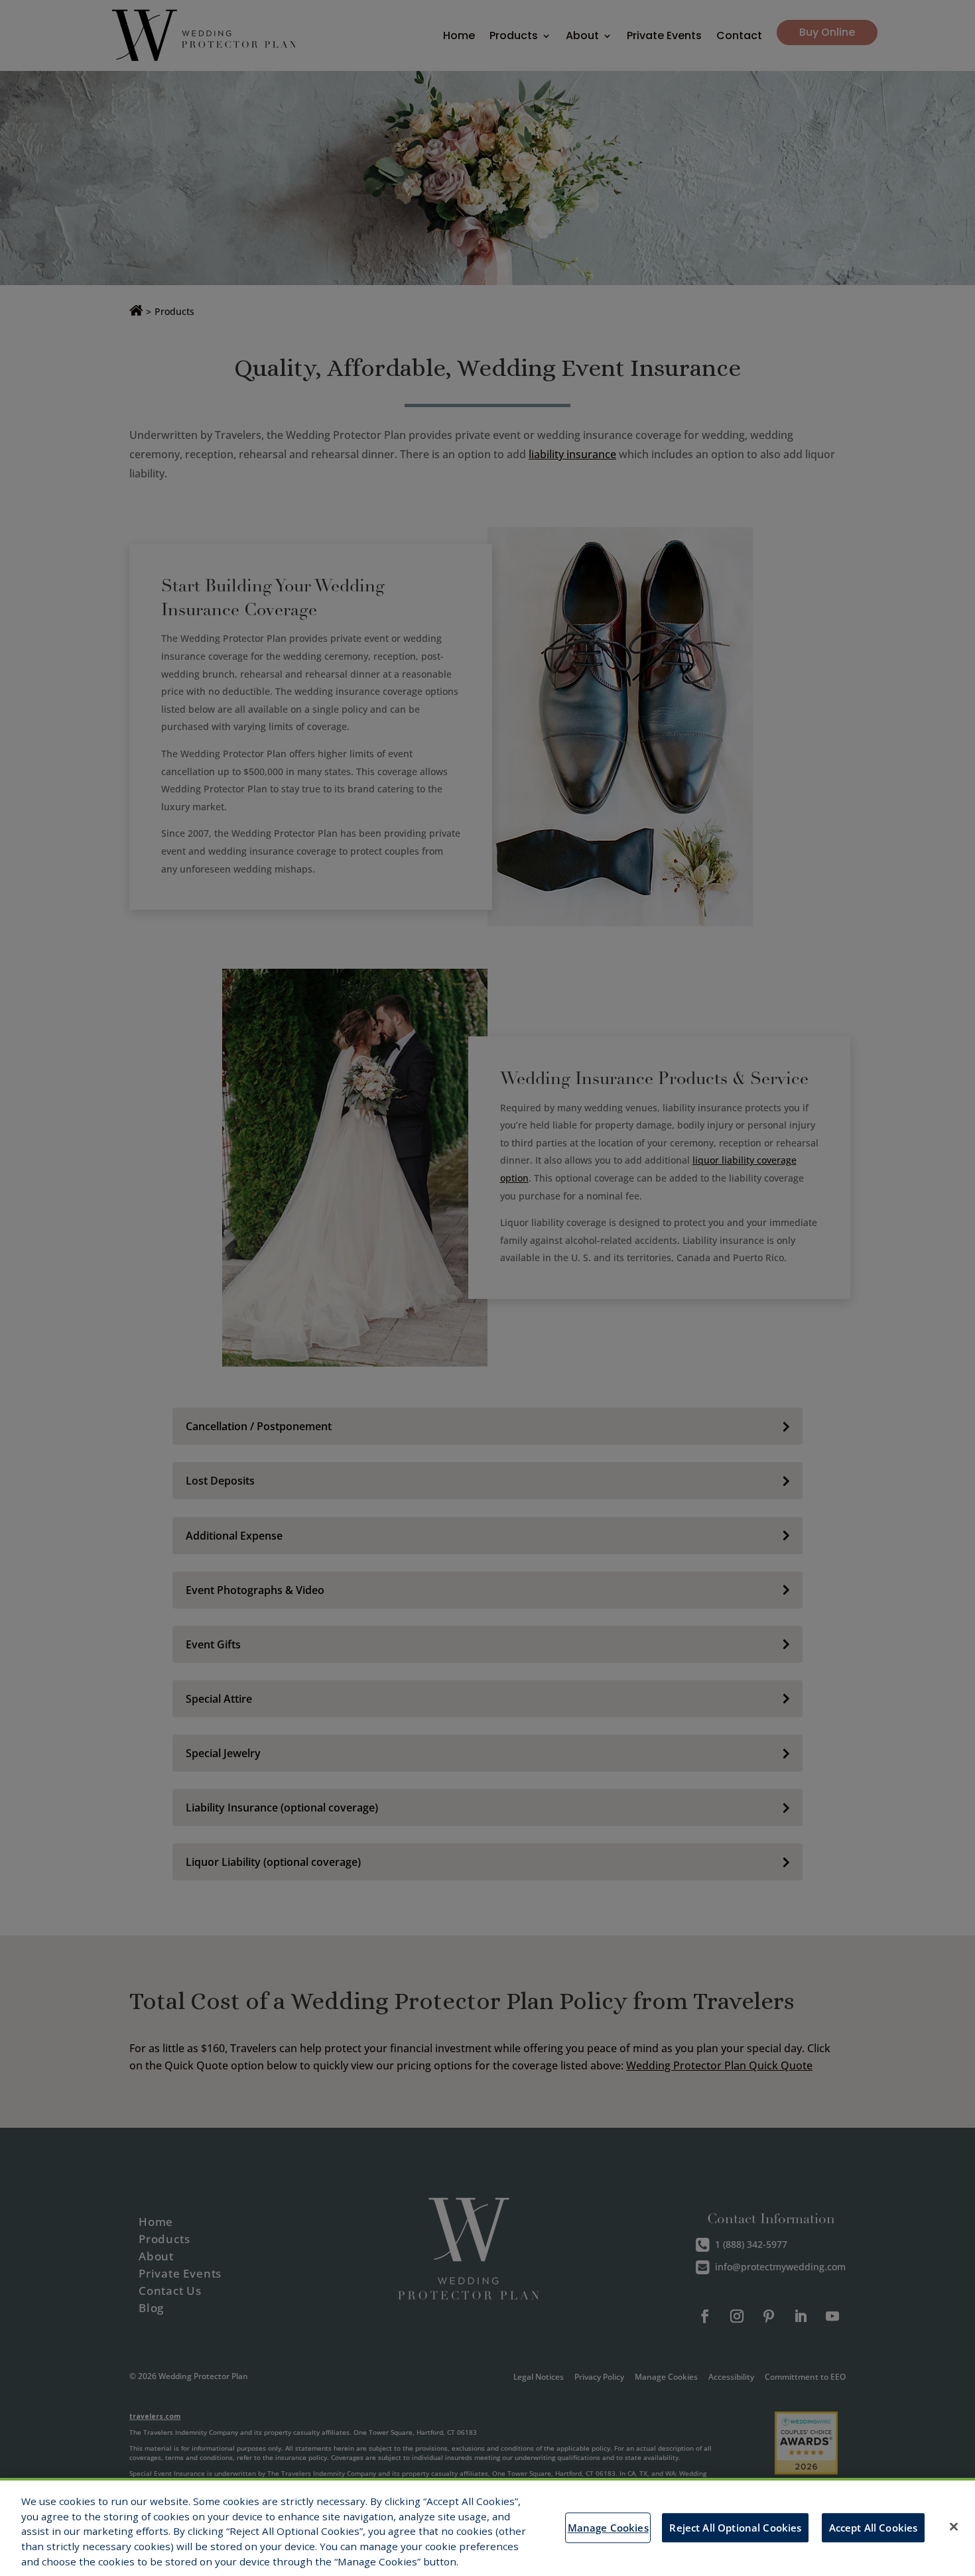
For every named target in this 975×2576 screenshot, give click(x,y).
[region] (487, 2527)
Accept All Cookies (874, 2528)
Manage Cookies (608, 2528)
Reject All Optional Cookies (735, 2528)
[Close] (954, 2527)
